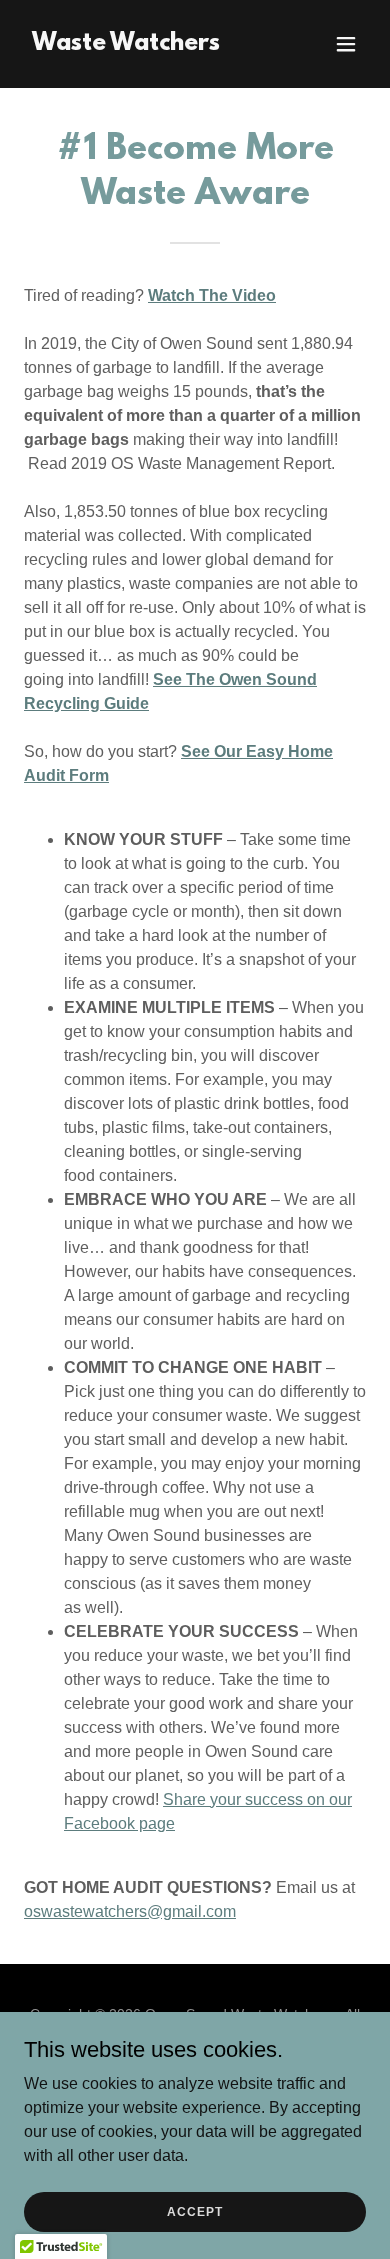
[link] (126, 44)
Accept (194, 2211)
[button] (346, 44)
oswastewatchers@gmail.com (130, 1911)
